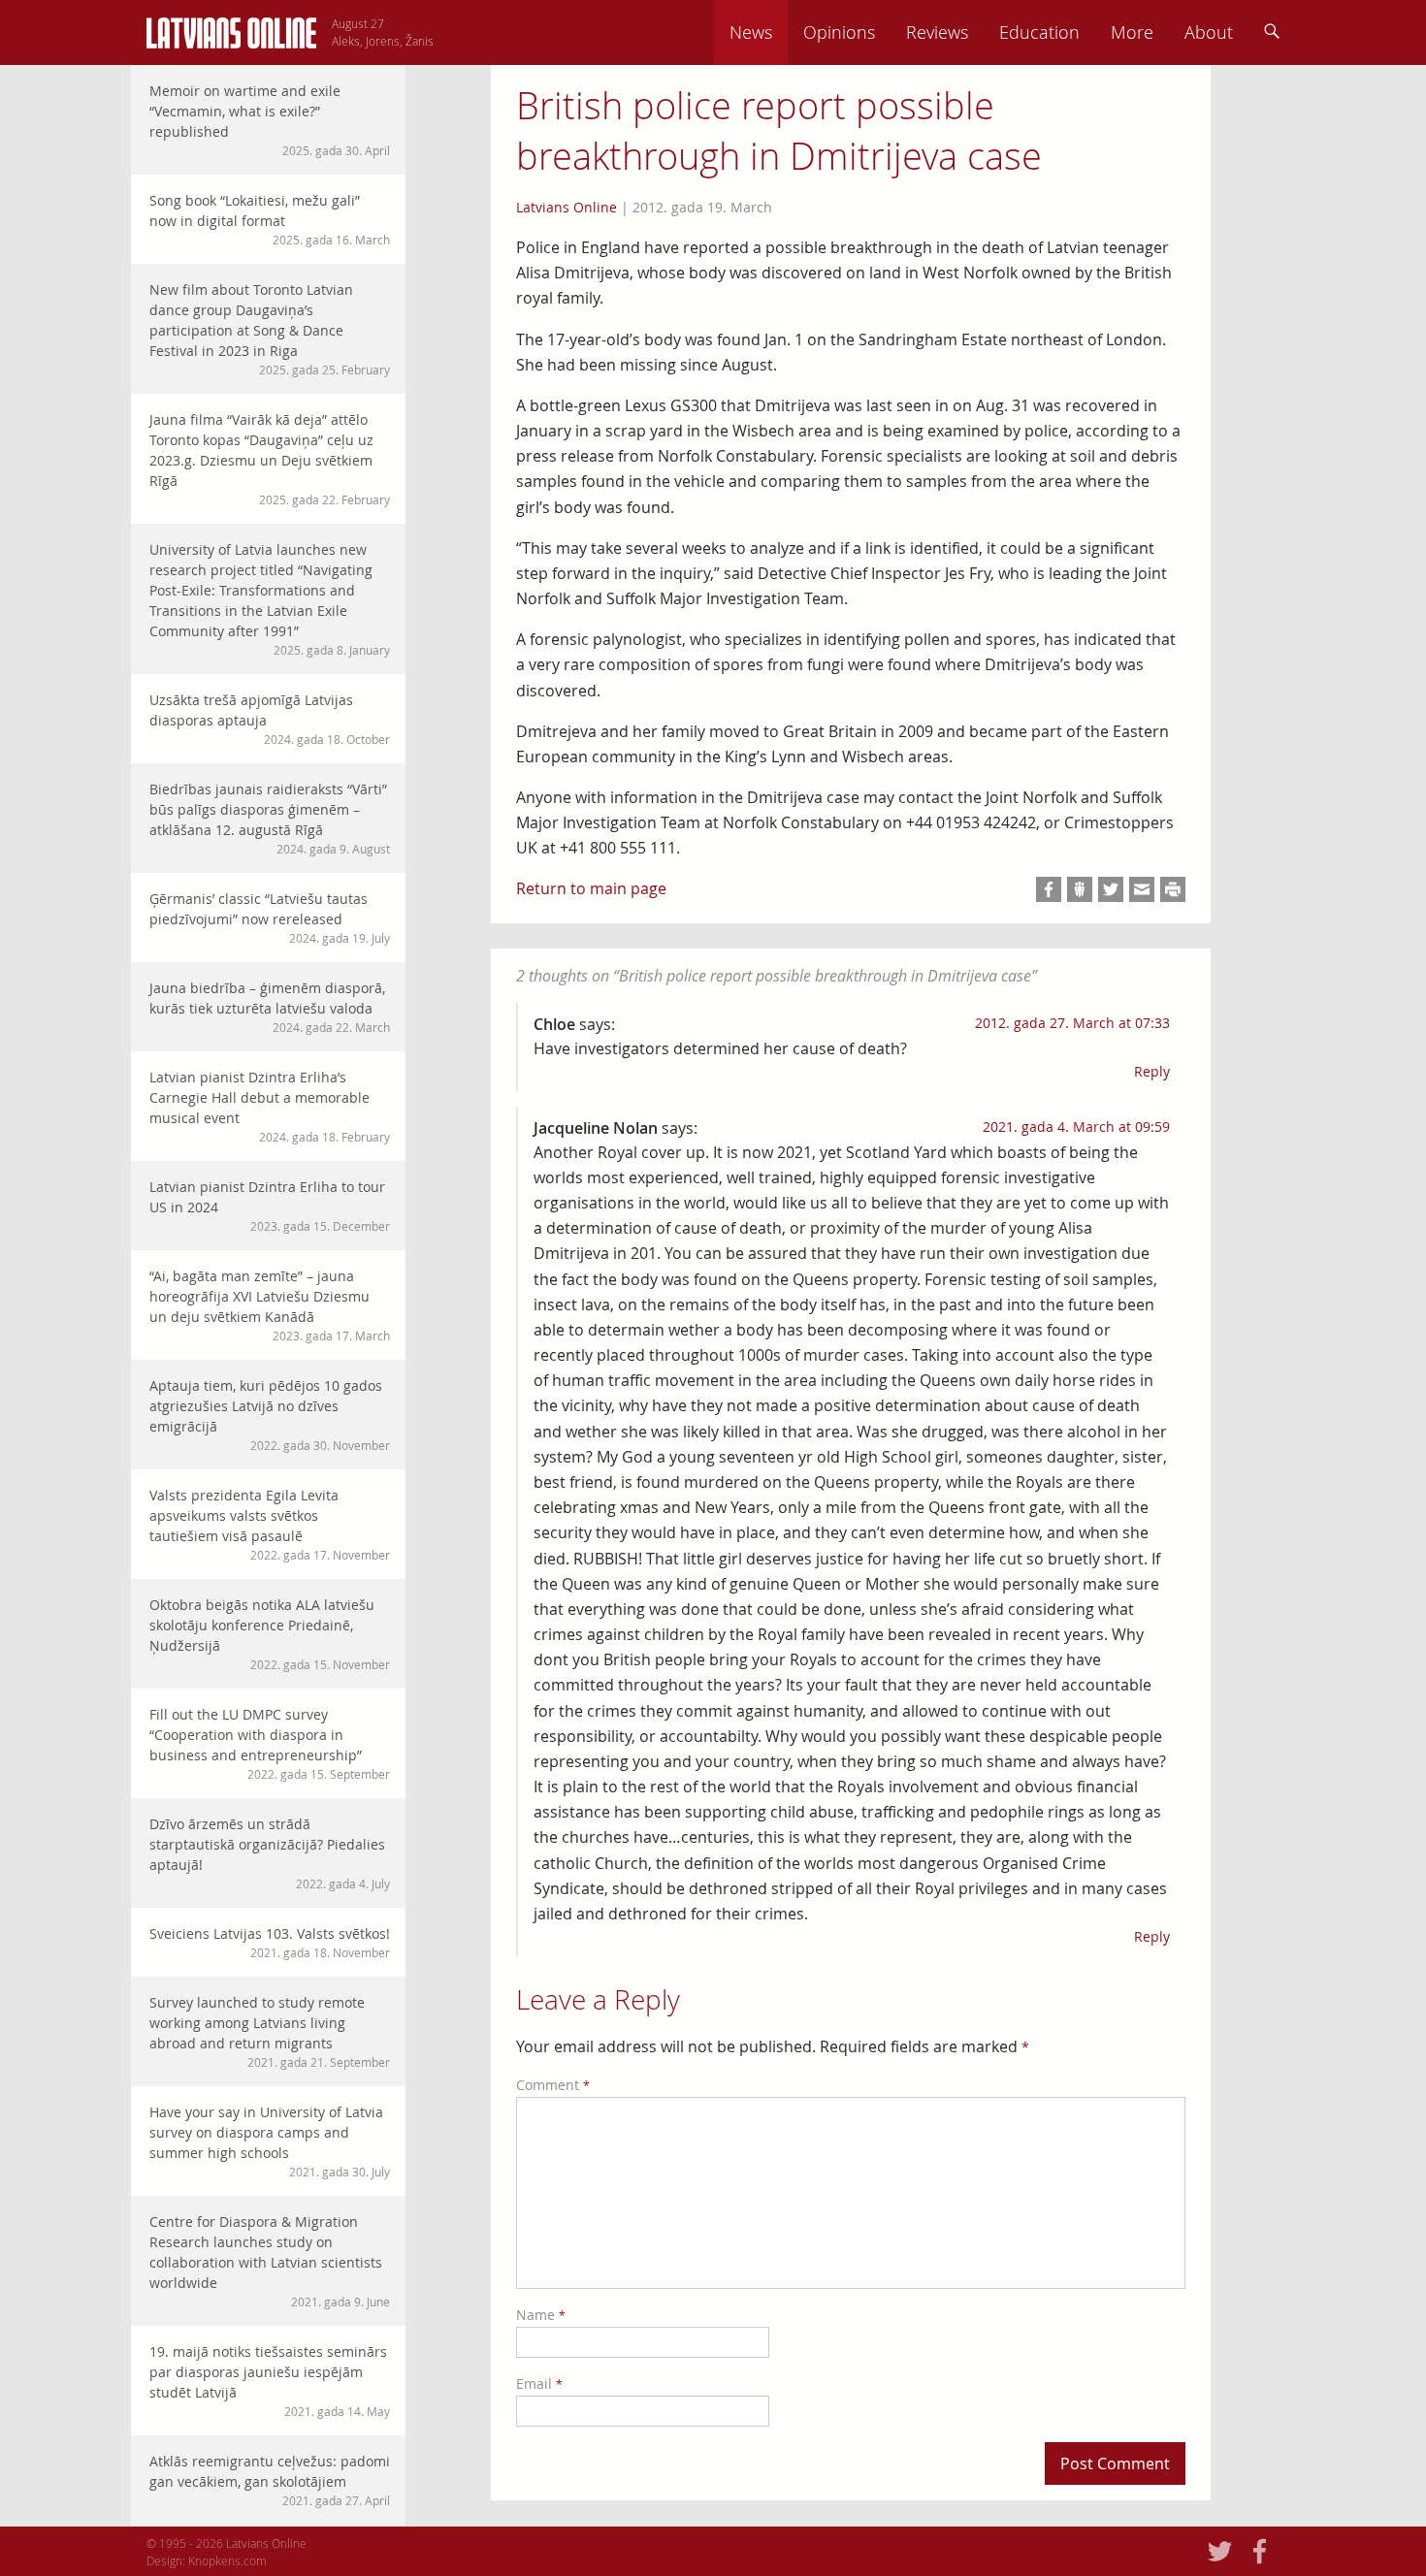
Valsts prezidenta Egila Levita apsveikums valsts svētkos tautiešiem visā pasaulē (270, 1524)
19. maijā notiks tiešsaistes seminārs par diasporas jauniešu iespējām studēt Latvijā (270, 2381)
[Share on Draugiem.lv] (1080, 889)
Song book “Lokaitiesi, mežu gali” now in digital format (270, 219)
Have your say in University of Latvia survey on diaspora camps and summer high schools (270, 2141)
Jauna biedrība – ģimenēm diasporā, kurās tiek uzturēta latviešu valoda (270, 1007)
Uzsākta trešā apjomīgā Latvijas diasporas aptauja (270, 719)
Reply (1152, 1071)
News (751, 32)
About (1209, 32)
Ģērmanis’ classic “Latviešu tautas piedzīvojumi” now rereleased (270, 918)
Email (539, 2383)
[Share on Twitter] (1111, 889)
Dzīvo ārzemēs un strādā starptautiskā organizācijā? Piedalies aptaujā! (270, 1853)
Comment (553, 2085)
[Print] (1173, 889)
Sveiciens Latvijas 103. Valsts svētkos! (270, 1942)
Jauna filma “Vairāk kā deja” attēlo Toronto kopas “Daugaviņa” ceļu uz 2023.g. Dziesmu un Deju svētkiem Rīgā (270, 459)
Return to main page (591, 888)
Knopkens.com (227, 2560)
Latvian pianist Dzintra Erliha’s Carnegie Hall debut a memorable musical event (270, 1106)
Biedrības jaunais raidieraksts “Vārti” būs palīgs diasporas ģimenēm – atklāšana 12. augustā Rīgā (270, 818)
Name (541, 2315)
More (1132, 32)
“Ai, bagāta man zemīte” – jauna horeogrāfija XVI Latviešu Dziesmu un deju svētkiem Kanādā (270, 1305)
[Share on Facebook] (1049, 889)
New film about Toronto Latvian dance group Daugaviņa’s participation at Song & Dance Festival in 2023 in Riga (270, 329)
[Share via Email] (1142, 889)
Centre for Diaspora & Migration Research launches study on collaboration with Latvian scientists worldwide (270, 2261)
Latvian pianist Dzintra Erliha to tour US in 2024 (270, 1206)
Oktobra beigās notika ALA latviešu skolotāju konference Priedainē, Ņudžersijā (270, 1634)
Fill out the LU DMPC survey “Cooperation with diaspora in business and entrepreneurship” (270, 1743)
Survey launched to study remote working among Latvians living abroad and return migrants (270, 2031)
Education (1039, 32)
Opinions (839, 32)
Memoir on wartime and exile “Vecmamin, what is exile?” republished (270, 120)
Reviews (937, 32)
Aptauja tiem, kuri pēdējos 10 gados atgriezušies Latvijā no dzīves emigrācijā (270, 1415)
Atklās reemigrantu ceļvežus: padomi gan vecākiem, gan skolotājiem (270, 2480)
